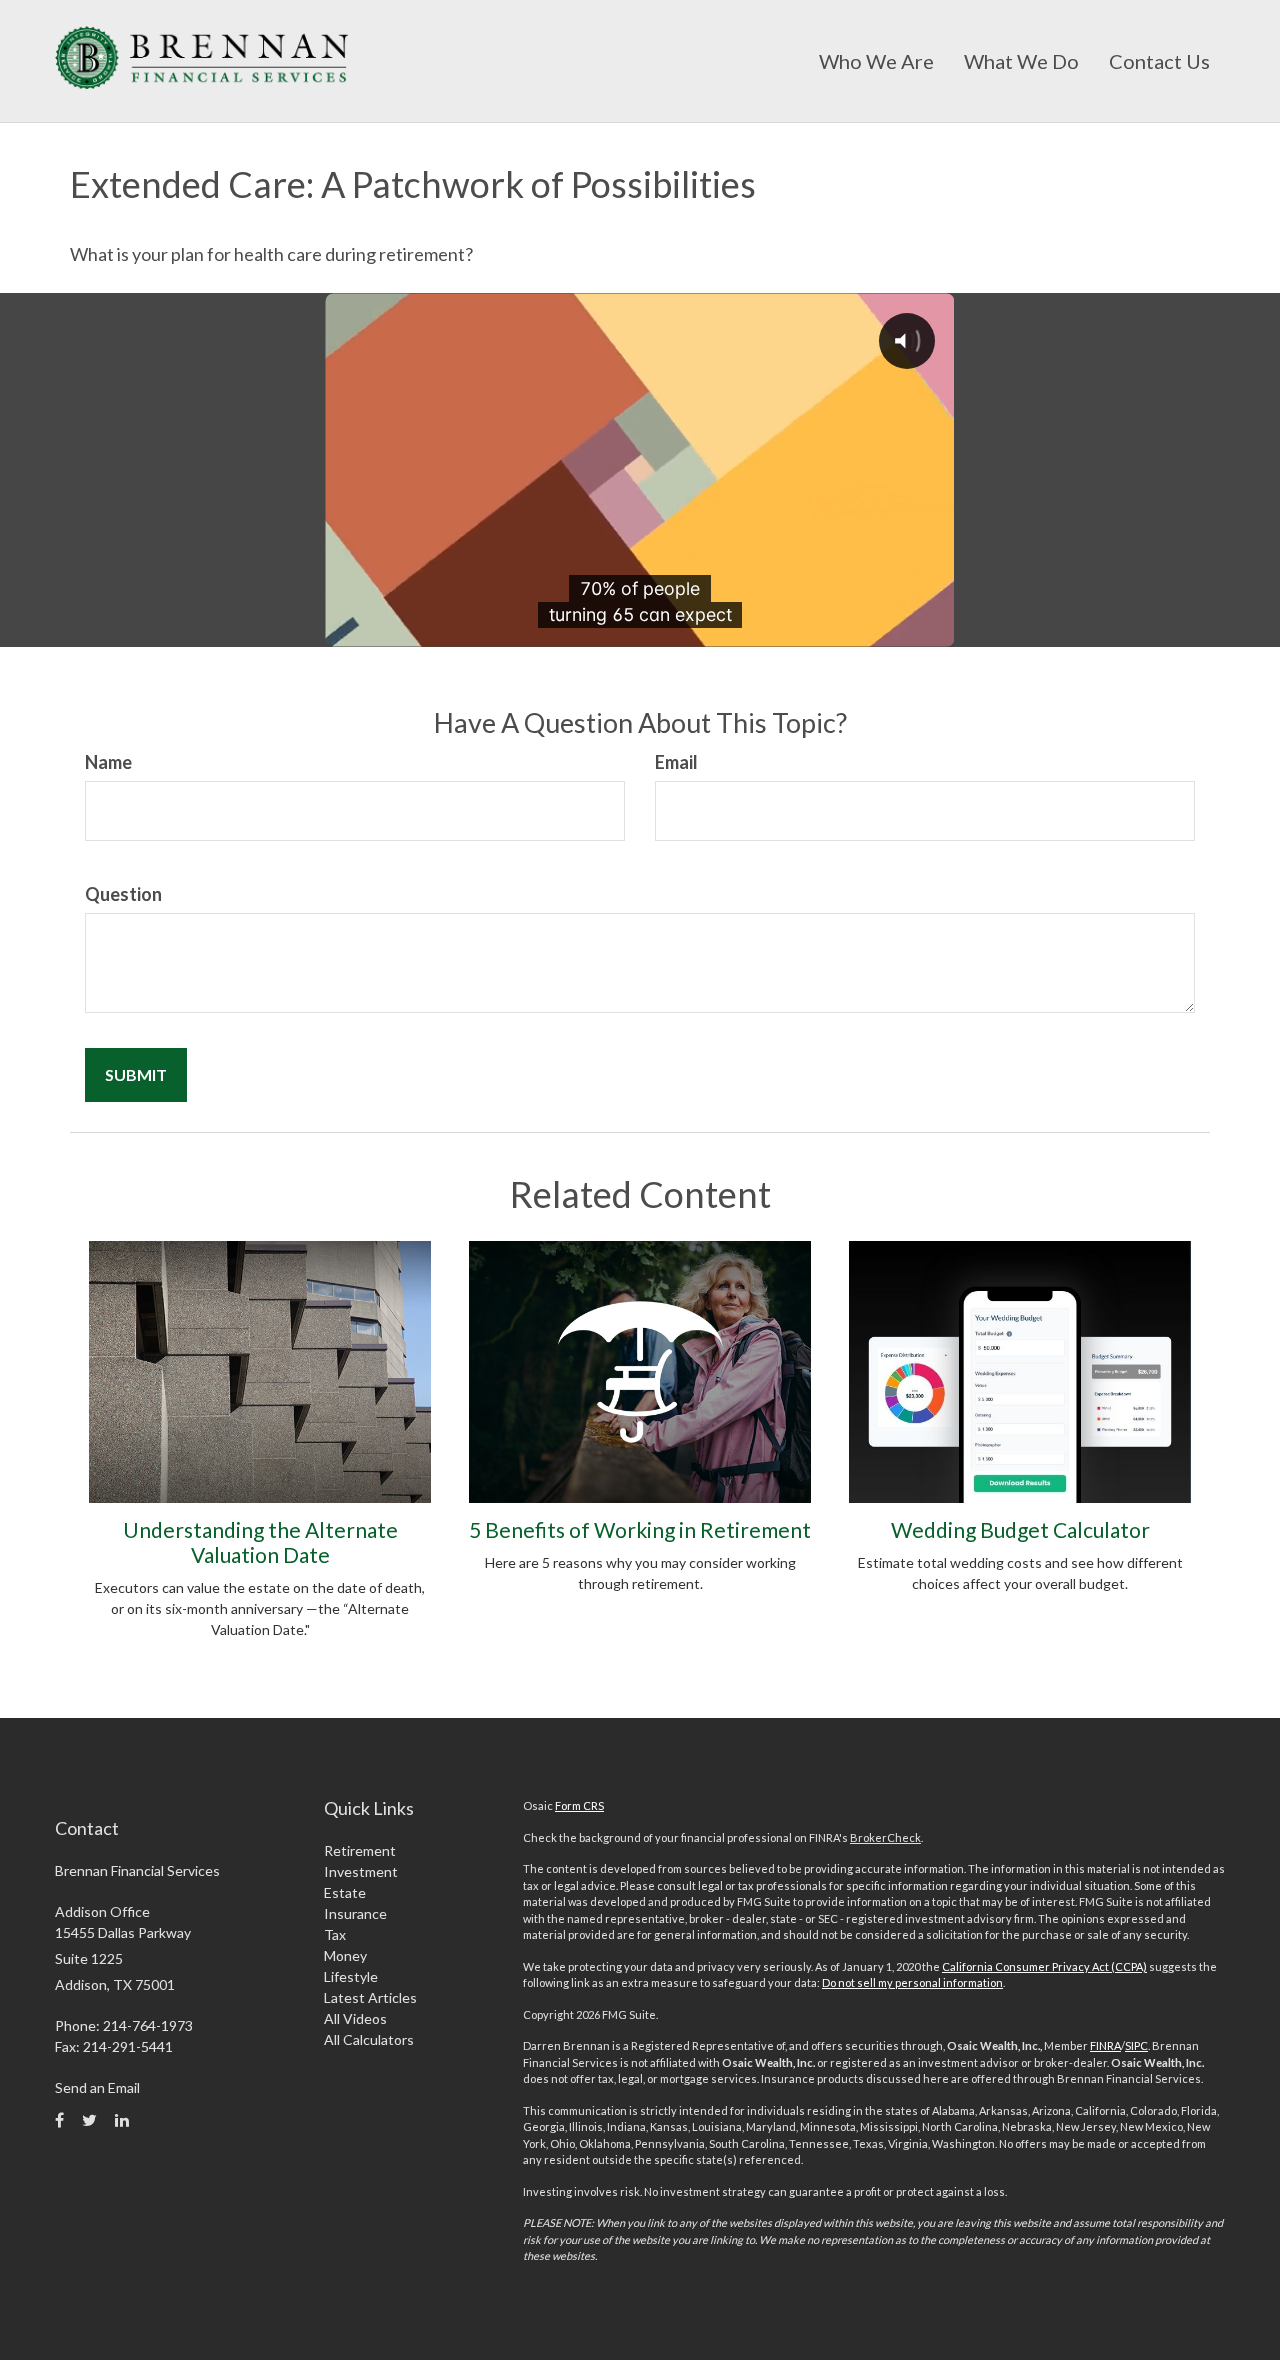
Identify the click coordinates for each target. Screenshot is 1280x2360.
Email (676, 762)
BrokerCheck (885, 1837)
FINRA (1105, 2045)
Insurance (355, 1913)
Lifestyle (351, 1976)
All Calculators (369, 2039)
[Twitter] (89, 2120)
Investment (361, 1871)
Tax (335, 1934)
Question (123, 894)
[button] (876, 61)
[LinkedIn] (122, 2120)
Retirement (360, 1850)
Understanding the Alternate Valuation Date (260, 1542)
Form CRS (579, 1805)
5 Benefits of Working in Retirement (640, 1529)
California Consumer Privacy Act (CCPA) (1044, 1966)
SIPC (1136, 2045)
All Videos (355, 2018)
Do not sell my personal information (912, 1982)
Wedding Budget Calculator (1020, 1529)
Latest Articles (370, 1997)
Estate (345, 1892)
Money (345, 1955)
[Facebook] (59, 2120)
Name (108, 762)
